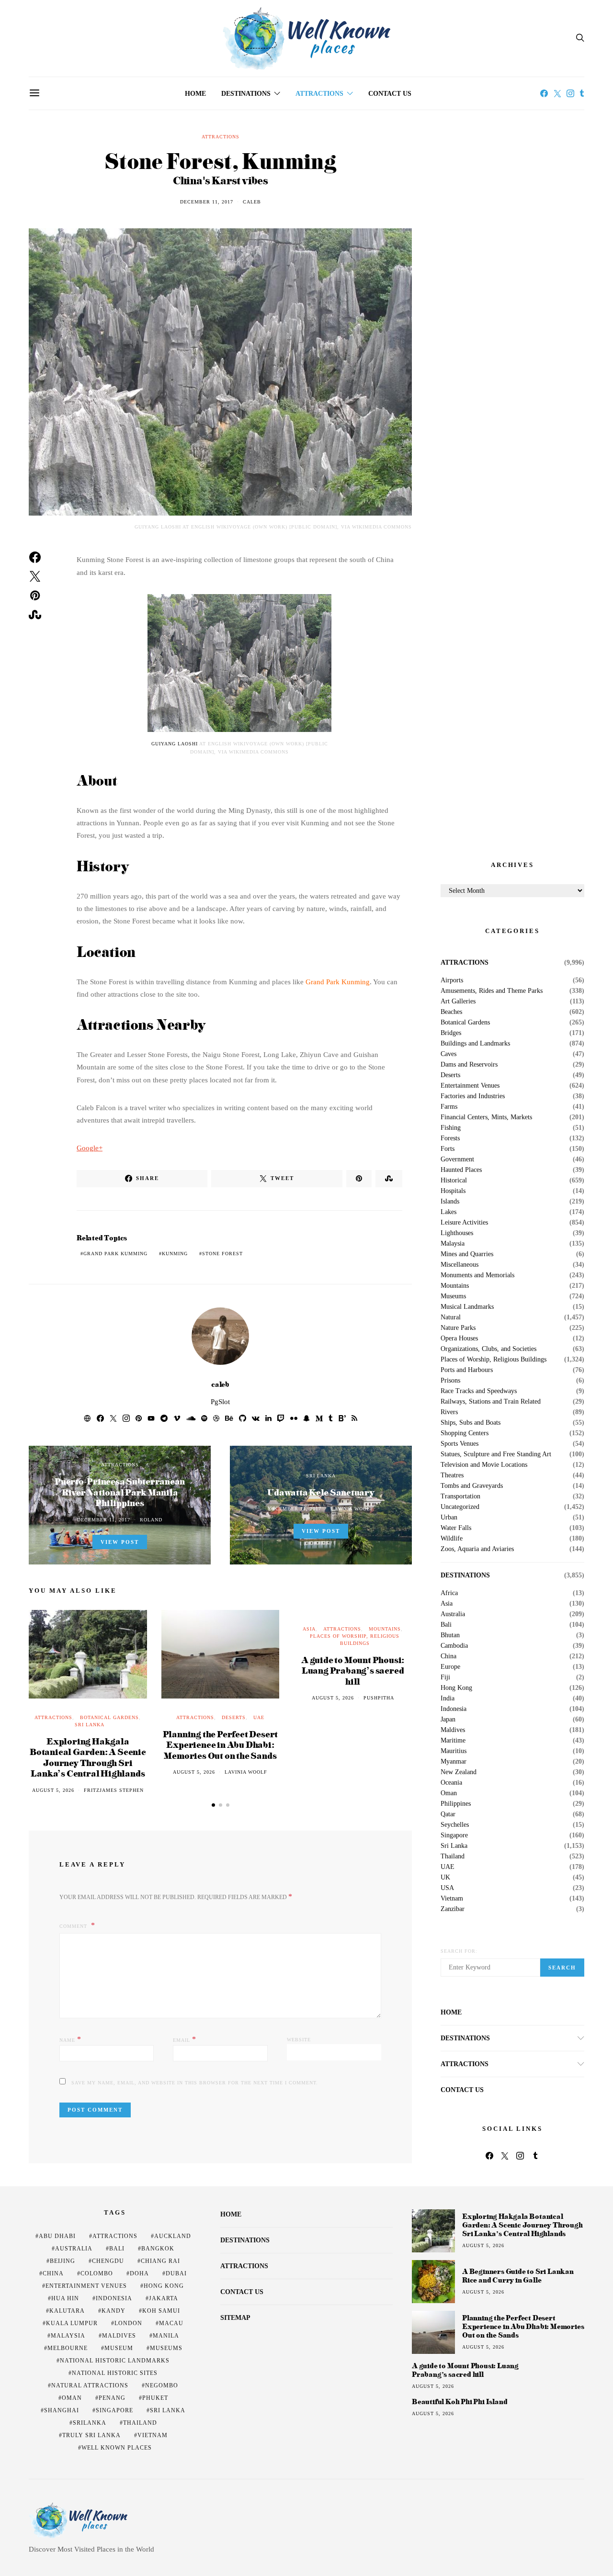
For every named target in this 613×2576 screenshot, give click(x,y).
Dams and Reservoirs (469, 1065)
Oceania (451, 1783)
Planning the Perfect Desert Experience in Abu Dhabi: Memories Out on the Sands (221, 1744)
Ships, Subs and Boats (471, 1423)
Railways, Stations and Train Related (491, 1402)
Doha (139, 2273)
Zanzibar (453, 1909)
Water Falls (456, 1528)
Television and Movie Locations (484, 1465)
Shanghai (62, 2410)
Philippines (456, 1804)
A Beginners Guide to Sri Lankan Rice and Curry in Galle (518, 2276)
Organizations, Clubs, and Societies (488, 1349)
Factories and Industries (473, 1096)
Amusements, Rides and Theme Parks (492, 991)
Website (299, 2040)
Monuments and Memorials (477, 1275)
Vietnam (452, 1899)
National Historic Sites (115, 2373)
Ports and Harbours (467, 1370)
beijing (62, 2261)
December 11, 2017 (207, 202)
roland (151, 1520)
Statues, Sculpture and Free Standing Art (496, 1454)
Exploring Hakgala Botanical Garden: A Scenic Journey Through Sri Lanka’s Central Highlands (88, 1757)
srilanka (90, 2423)
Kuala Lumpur (72, 2323)
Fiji (445, 1677)
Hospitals (453, 1191)
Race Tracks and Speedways (479, 1391)
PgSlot (220, 1402)
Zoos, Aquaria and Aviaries (477, 1549)
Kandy (114, 2311)
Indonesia (454, 1709)
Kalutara (67, 2311)
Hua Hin (65, 2298)
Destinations (246, 94)
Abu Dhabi (57, 2236)
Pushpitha (379, 1698)
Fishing (451, 1128)
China (448, 1656)
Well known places (117, 2448)
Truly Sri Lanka (91, 2435)
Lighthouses (457, 1233)
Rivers (449, 1412)
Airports (452, 980)
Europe (450, 1667)
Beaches (451, 1012)
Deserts (234, 1717)
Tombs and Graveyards (472, 1486)
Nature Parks (458, 1328)
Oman (449, 1793)
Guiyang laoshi (175, 744)
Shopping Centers (465, 1433)
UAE (259, 1717)
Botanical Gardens (109, 1717)
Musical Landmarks (467, 1307)
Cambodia (454, 1646)
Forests (450, 1138)
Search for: (459, 1951)
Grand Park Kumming (115, 1254)
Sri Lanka (321, 1476)
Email (185, 2039)
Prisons (450, 1381)
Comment (74, 1926)
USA (447, 1888)
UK (445, 1878)
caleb (252, 202)
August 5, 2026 (53, 1790)
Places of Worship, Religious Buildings (494, 1360)
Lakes (448, 1212)
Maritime (453, 1741)
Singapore (454, 1835)
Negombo (162, 2385)
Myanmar (454, 1762)
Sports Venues (460, 1444)
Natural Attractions (90, 2385)
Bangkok (158, 2249)
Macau (171, 2323)
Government (457, 1159)
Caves (448, 1054)
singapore (114, 2410)
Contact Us (390, 94)
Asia (309, 1629)
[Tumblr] (582, 93)
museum (119, 2348)
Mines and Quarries (467, 1254)
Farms (449, 1107)
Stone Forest (222, 1254)
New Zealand (459, 1772)
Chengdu (108, 2261)
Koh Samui (161, 2311)
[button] (213, 1805)
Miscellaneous (460, 1265)
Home (195, 94)
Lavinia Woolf (352, 1509)
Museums (453, 1296)
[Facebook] (544, 93)
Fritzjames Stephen (114, 1790)
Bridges (451, 1033)
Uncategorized (460, 1507)
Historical (454, 1181)
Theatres (452, 1475)
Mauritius (454, 1751)
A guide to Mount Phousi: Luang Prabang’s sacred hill (353, 1670)
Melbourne (68, 2348)
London (128, 2323)
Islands (450, 1202)
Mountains (385, 1629)
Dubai (176, 2273)
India (448, 1699)
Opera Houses (459, 1339)
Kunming (175, 1254)
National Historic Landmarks (115, 2361)
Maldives (453, 1730)
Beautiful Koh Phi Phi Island (460, 2402)
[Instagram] (570, 93)
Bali (446, 1625)
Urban (449, 1518)
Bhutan (450, 1635)
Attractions (319, 94)
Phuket (155, 2398)
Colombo (97, 2273)
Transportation (460, 1496)
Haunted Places (461, 1170)
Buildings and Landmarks (475, 1044)
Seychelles (455, 1825)
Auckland (173, 2236)
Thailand (453, 1856)
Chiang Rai (160, 2261)
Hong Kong (456, 1688)
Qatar (448, 1814)
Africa (449, 1593)
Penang (112, 2398)
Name (70, 2039)
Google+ (90, 1148)
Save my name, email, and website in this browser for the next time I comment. (195, 2083)
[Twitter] (557, 93)
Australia (453, 1614)
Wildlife (452, 1539)
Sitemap (235, 2318)
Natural (451, 1317)
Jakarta (164, 2298)
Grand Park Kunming (338, 982)
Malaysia (453, 1244)
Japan (448, 1720)
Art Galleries (458, 1001)
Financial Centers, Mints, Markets (486, 1117)
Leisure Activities (464, 1223)
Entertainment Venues (470, 1086)
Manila (166, 2336)
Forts (448, 1149)
